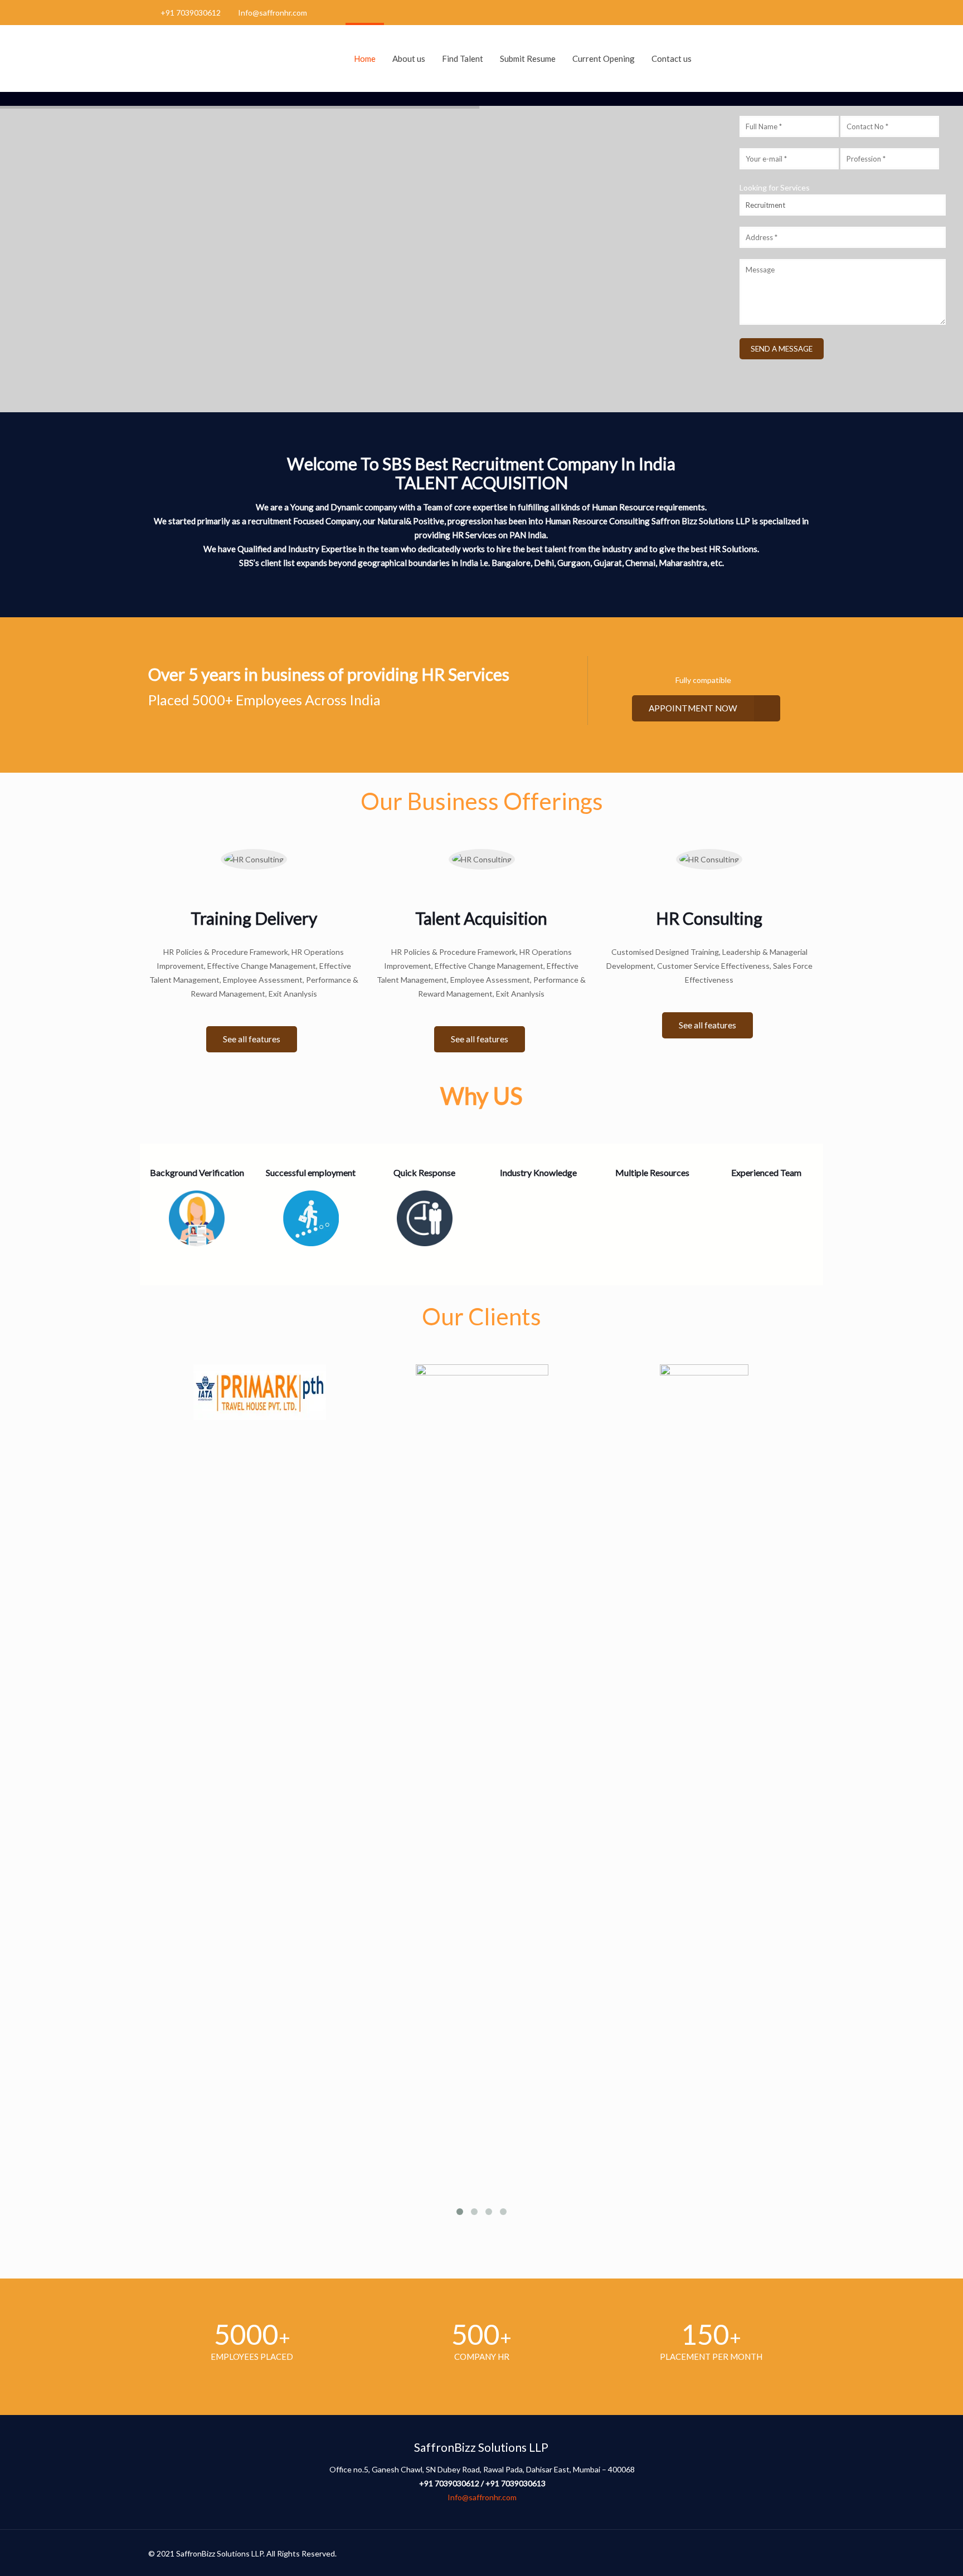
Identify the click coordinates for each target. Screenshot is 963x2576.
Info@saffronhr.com (273, 13)
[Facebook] (779, 12)
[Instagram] (809, 12)
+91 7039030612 (191, 13)
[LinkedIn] (794, 12)
